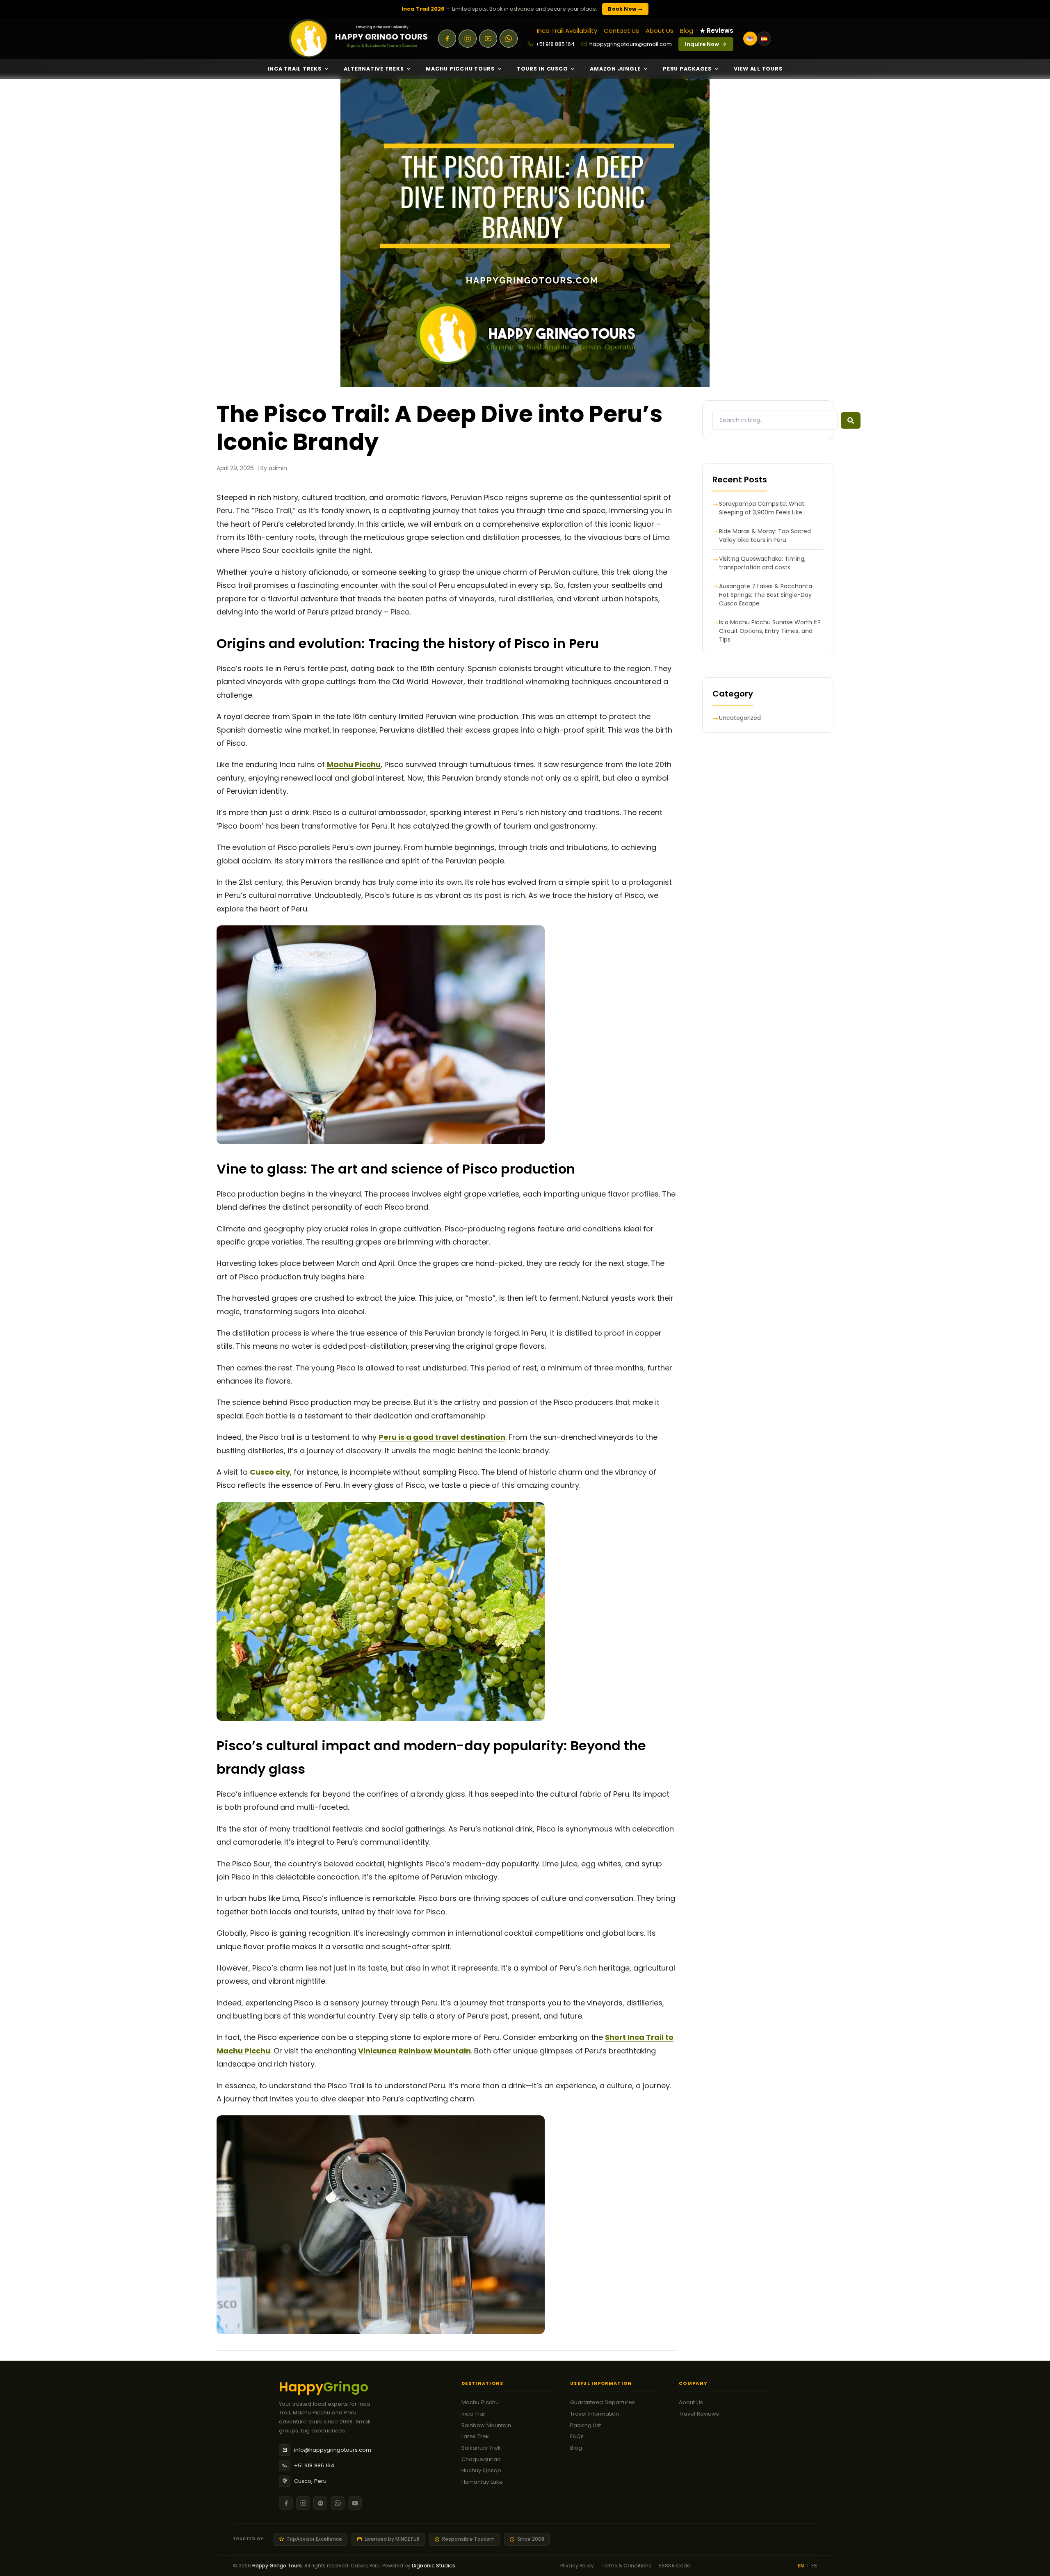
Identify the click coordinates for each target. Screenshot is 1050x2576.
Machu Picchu (480, 2402)
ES (814, 2566)
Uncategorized (740, 718)
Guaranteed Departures (603, 2402)
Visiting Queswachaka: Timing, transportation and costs (762, 563)
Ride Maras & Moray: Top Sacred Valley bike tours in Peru (765, 536)
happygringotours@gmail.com (631, 44)
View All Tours (758, 69)
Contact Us (621, 31)
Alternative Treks (374, 69)
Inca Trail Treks (295, 69)
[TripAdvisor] (320, 2503)
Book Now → (625, 9)
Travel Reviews (699, 2414)
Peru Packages (687, 69)
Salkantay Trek (481, 2448)
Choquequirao (481, 2459)
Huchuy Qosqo (481, 2470)
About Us (660, 31)
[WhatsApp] (509, 39)
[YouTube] (488, 39)
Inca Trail (474, 2414)
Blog (687, 31)
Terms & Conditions (627, 2566)
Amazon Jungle (615, 69)
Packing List (585, 2425)
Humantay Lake (482, 2482)
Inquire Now (702, 44)
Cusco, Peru (310, 2481)
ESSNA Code (675, 2566)
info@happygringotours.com (333, 2450)
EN (801, 2566)
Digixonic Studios (434, 2566)
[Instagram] (468, 39)
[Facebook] (447, 39)
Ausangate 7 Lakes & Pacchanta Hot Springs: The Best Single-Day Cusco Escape (766, 595)
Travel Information (595, 2414)
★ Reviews (717, 31)
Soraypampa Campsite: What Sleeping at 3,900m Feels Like (762, 508)
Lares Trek (475, 2436)
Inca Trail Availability (567, 31)
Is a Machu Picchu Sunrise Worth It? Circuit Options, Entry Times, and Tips (770, 631)
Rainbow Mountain (486, 2425)
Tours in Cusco (542, 69)
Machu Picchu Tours (460, 69)
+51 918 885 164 (555, 44)
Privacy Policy (577, 2566)
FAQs (577, 2436)
